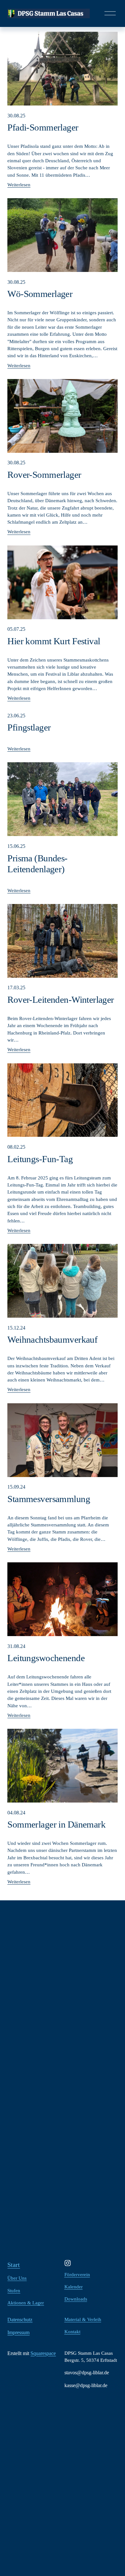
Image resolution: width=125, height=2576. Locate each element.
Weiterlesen (19, 185)
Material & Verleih (83, 2319)
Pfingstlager (29, 727)
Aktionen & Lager (26, 2303)
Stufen (14, 2291)
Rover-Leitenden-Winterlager (61, 1000)
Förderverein (77, 2275)
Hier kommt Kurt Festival (54, 641)
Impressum (18, 2332)
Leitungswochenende (46, 1658)
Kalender (74, 2287)
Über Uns (17, 2278)
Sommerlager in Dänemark (56, 1824)
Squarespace (43, 2353)
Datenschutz (20, 2320)
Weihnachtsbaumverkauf (52, 1339)
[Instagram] (68, 2263)
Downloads (76, 2299)
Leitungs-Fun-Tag (40, 1159)
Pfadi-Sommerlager (43, 127)
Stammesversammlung (49, 1499)
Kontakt (72, 2332)
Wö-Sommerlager (40, 294)
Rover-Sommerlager (44, 475)
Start (14, 2265)
